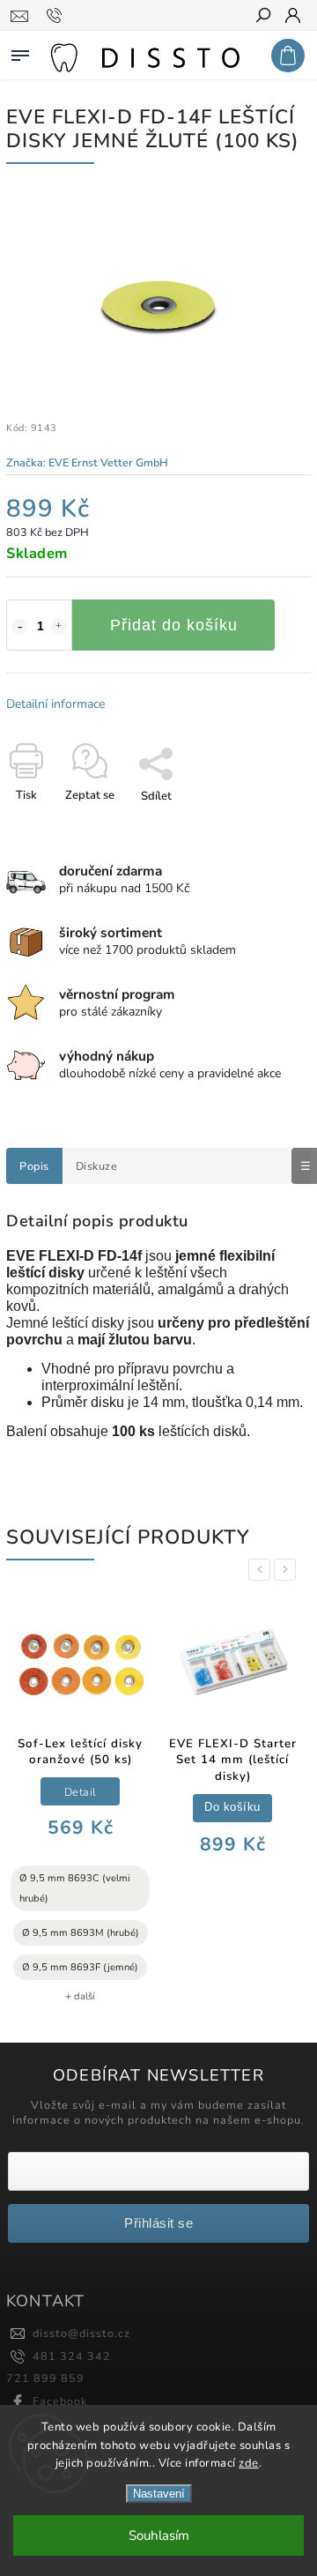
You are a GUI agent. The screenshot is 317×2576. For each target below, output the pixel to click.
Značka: (87, 462)
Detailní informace (55, 704)
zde (249, 2463)
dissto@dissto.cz (81, 2333)
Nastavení (159, 2494)
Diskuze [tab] (97, 1166)
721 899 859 (45, 2378)
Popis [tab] (34, 1166)
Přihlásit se (158, 2223)
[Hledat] (262, 17)
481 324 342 (72, 2356)
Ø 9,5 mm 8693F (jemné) (80, 1967)
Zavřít (266, 827)
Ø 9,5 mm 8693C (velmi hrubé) (75, 1888)
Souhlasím (159, 2535)
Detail (81, 1792)
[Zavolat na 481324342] (57, 16)
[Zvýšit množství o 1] (59, 627)
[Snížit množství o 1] (19, 627)
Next (288, 1570)
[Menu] (20, 52)
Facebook (60, 2401)
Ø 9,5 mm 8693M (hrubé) (81, 1933)
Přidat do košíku (174, 625)
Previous (262, 1570)
